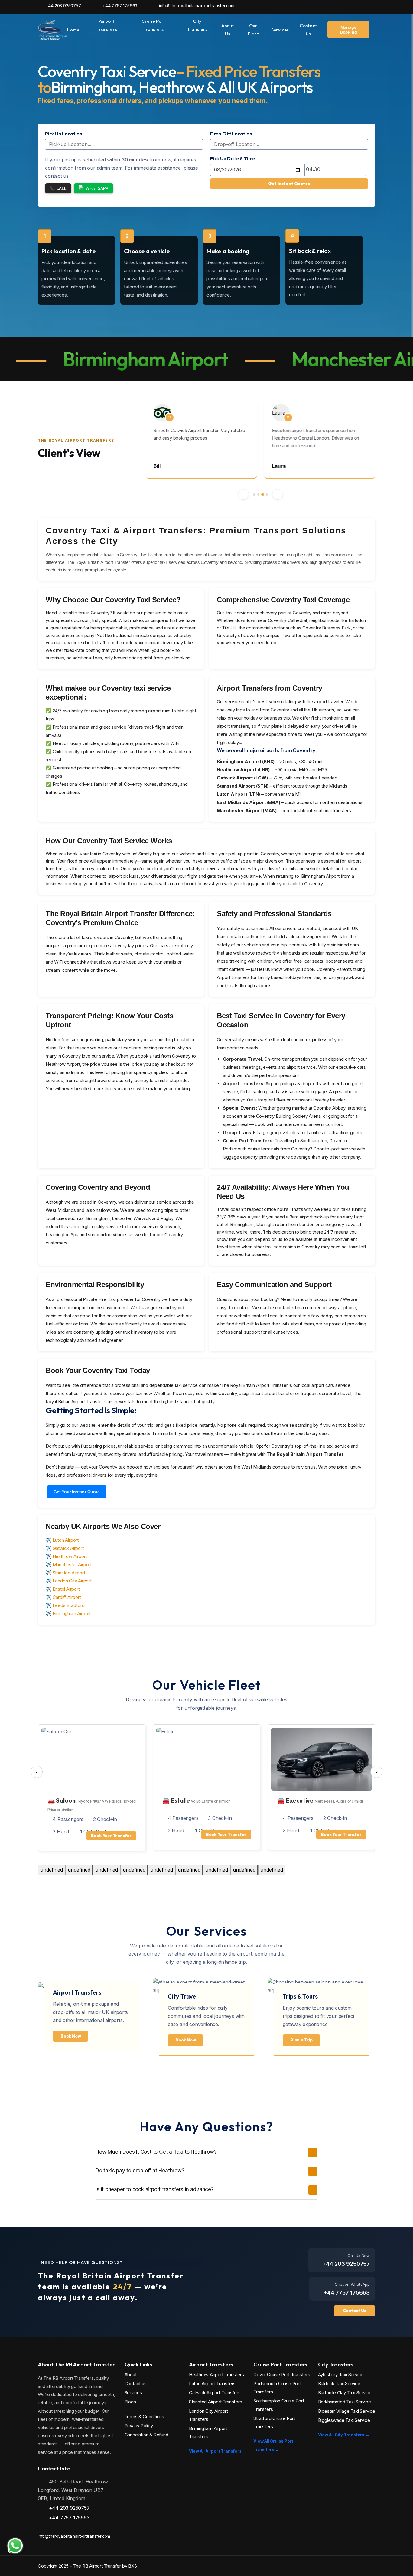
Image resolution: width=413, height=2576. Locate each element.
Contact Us (308, 30)
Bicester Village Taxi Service (347, 2411)
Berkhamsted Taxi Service (345, 2402)
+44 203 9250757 (63, 6)
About (131, 2374)
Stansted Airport (69, 1573)
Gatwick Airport (68, 1548)
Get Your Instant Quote (77, 1492)
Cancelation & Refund (146, 2435)
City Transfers (197, 25)
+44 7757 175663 (119, 6)
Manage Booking (348, 30)
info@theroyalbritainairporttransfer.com (196, 6)
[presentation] (37, 1772)
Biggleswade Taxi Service (344, 2420)
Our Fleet (253, 30)
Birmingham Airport (72, 1613)
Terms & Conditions (144, 2417)
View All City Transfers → (344, 2435)
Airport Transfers (107, 25)
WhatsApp (97, 188)
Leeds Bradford (69, 1605)
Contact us (136, 2384)
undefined (52, 1870)
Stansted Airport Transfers (216, 2402)
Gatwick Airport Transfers (215, 2393)
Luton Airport (66, 1540)
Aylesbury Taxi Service (341, 2374)
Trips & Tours (300, 1996)
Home (73, 30)
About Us (228, 30)
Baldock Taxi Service (339, 2384)
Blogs (130, 2402)
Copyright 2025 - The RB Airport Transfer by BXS (87, 2566)
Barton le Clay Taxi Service (345, 2393)
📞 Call (58, 188)
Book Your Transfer (111, 1836)
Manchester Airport (72, 1564)
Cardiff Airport (67, 1597)
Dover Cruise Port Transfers (282, 2374)
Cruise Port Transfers (153, 25)
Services (280, 30)
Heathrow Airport (70, 1556)
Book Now (71, 2036)
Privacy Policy (139, 2426)
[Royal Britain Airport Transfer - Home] (52, 29)
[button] (243, 494)
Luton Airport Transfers (212, 2384)
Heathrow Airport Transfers (216, 2374)
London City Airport (72, 1581)
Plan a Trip (301, 2040)
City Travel (183, 1996)
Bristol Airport (66, 1589)
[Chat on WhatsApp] (15, 2546)
